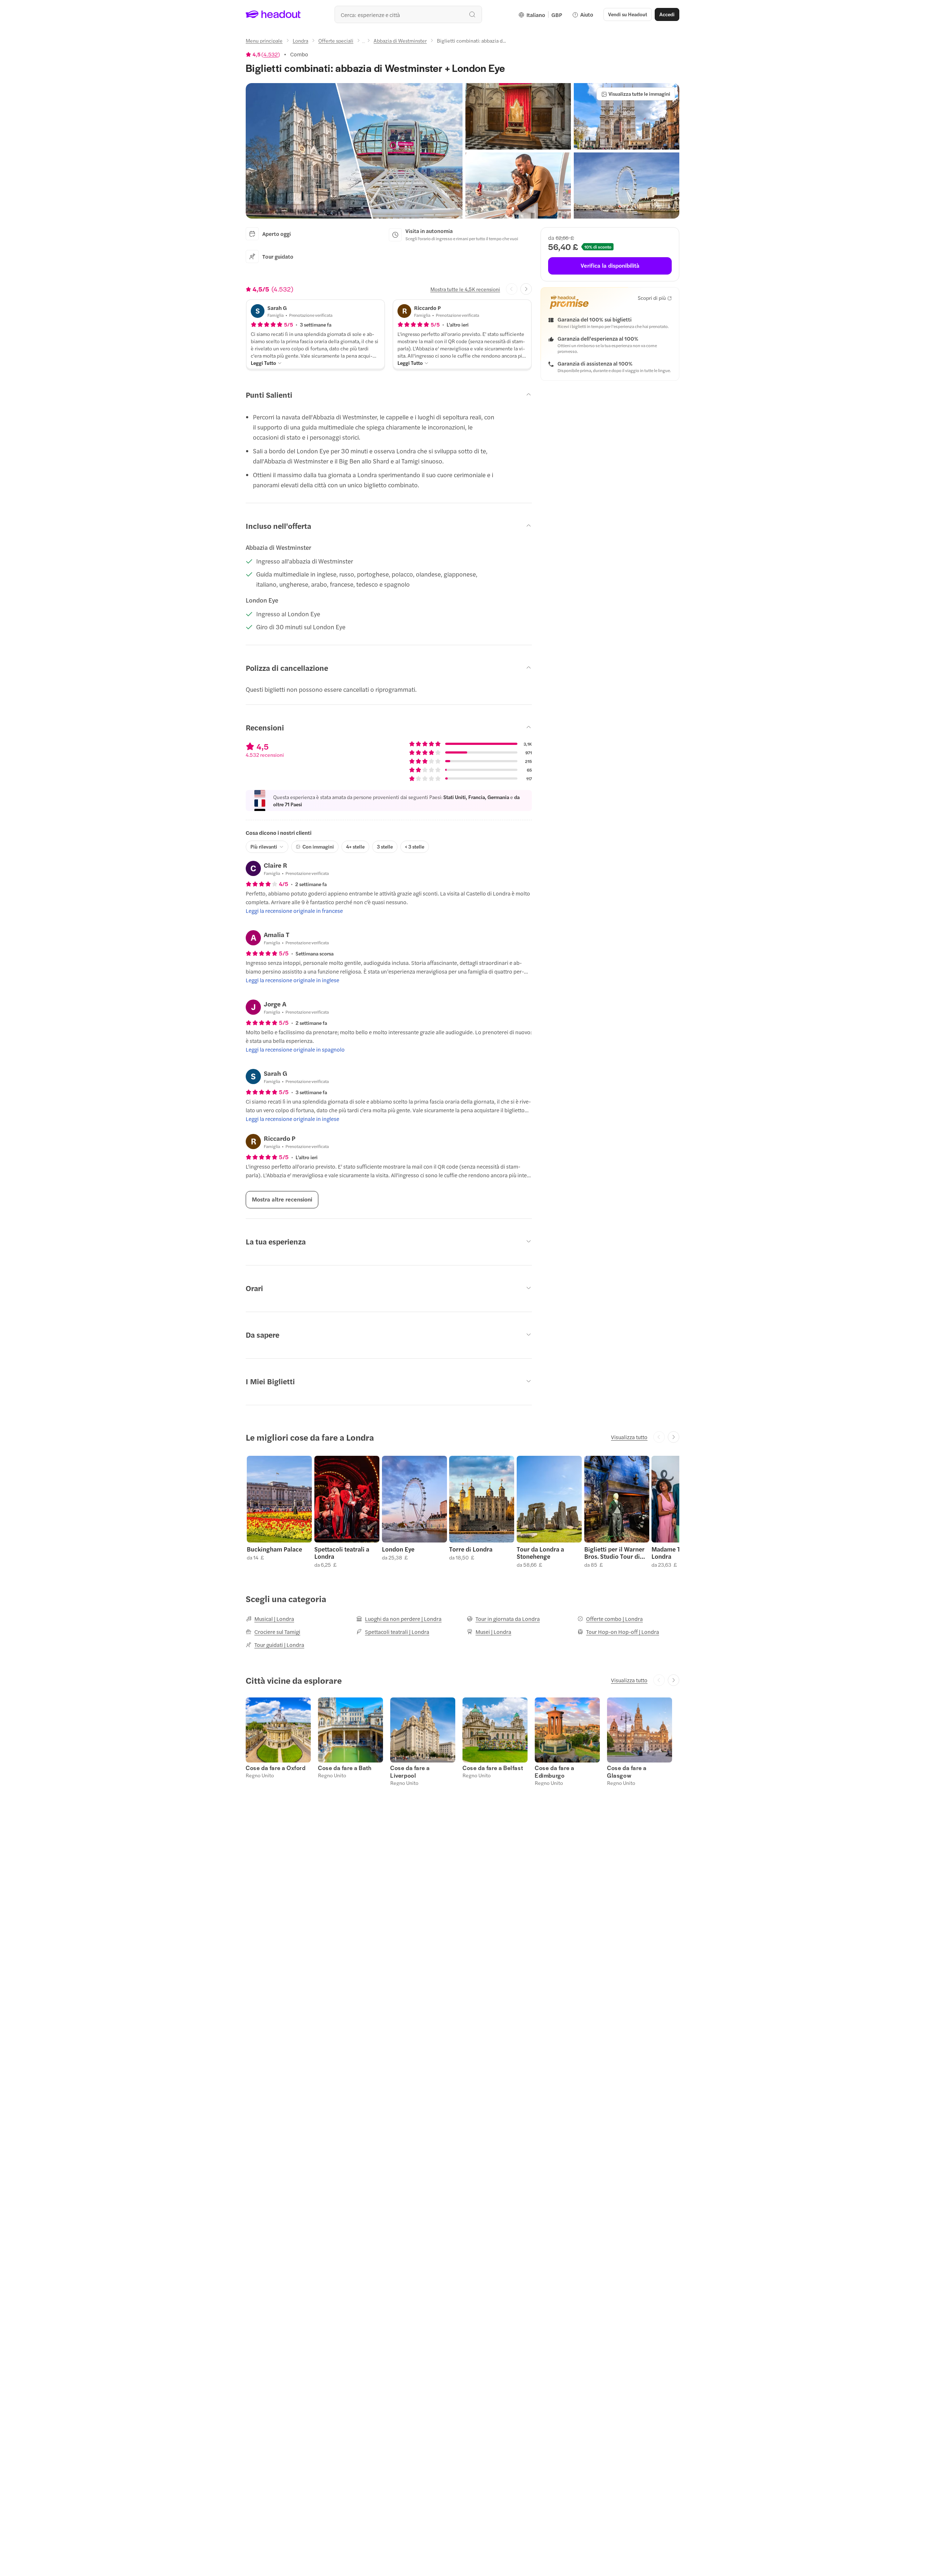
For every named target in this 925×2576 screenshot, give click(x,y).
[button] (354, 151)
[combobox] (408, 14)
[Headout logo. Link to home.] (273, 14)
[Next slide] (526, 289)
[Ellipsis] (363, 43)
